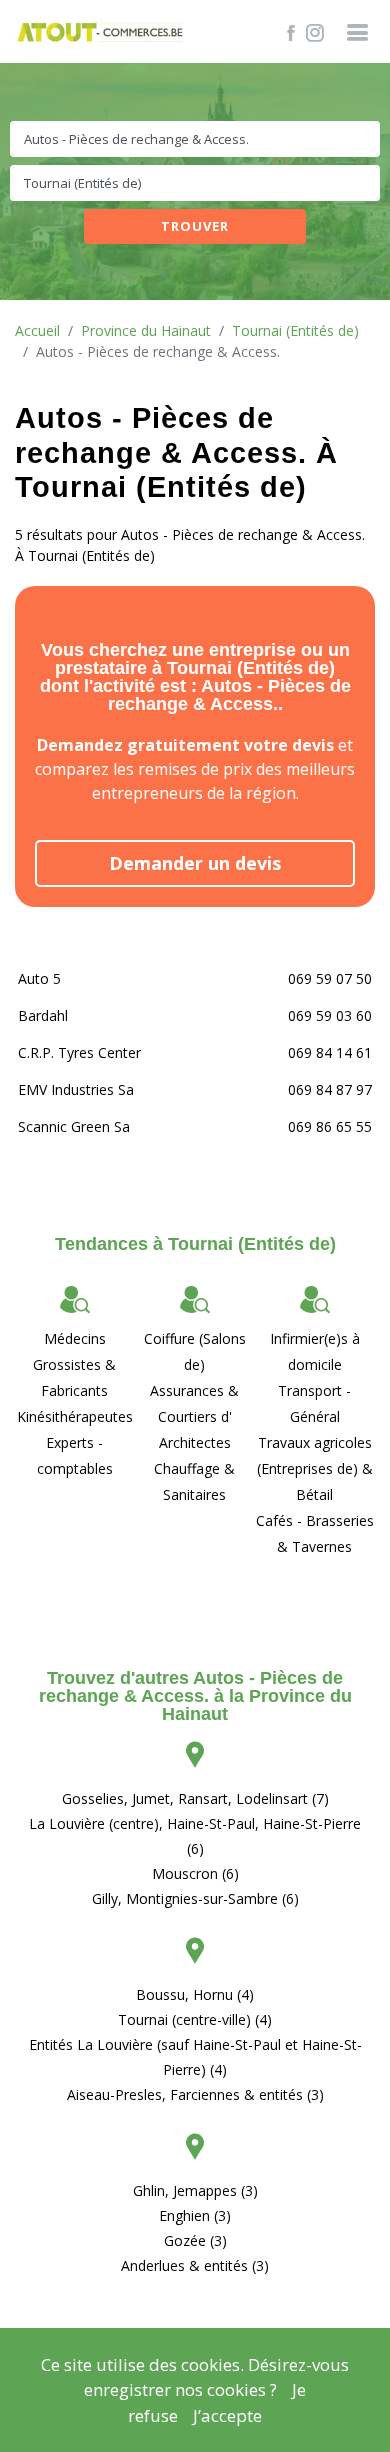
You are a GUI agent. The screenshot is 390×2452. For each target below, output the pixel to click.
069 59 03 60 (330, 1015)
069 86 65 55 (330, 1126)
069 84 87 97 (330, 1089)
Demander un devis (195, 863)
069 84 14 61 (330, 1052)
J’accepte (227, 2415)
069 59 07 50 (330, 978)
